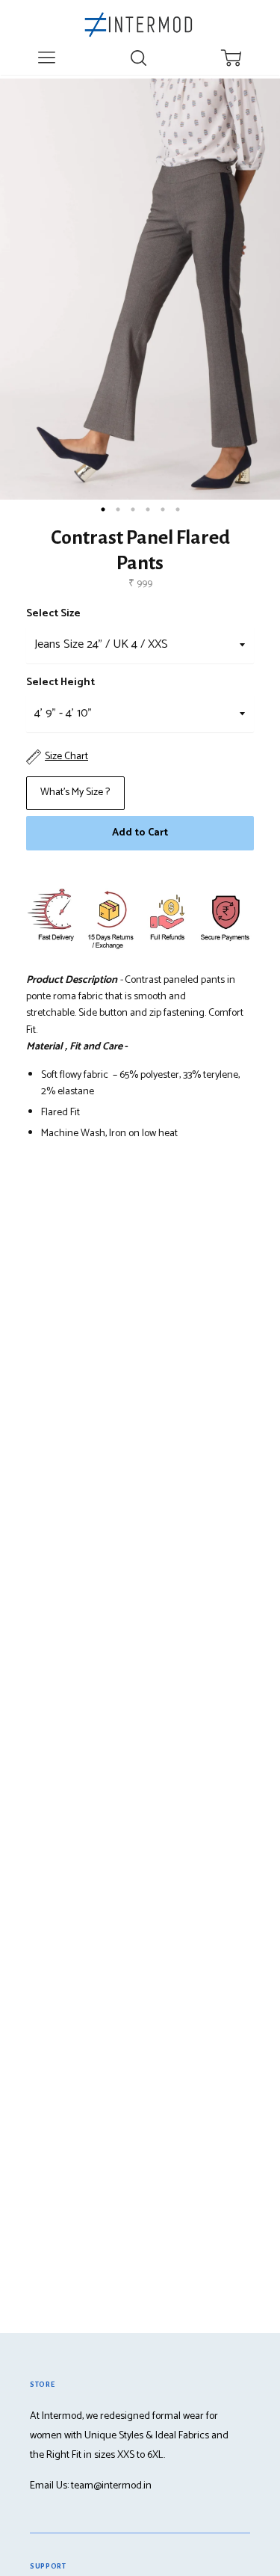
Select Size (53, 614)
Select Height (60, 683)
